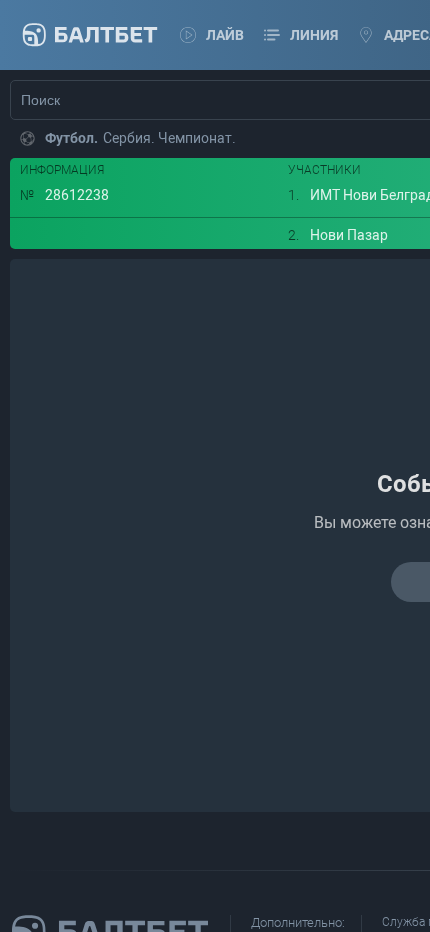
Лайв (225, 35)
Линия (314, 35)
